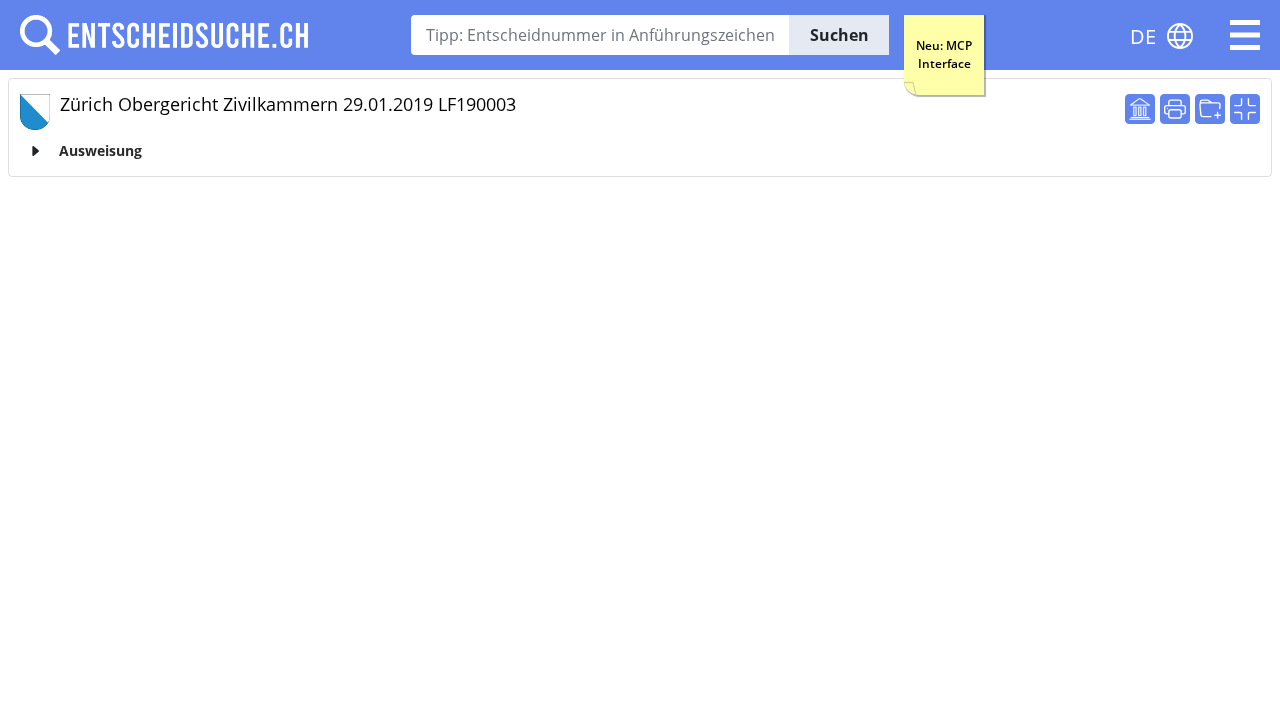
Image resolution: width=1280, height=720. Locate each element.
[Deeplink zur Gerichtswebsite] (1140, 109)
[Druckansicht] (1175, 109)
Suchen (839, 35)
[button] (1245, 35)
